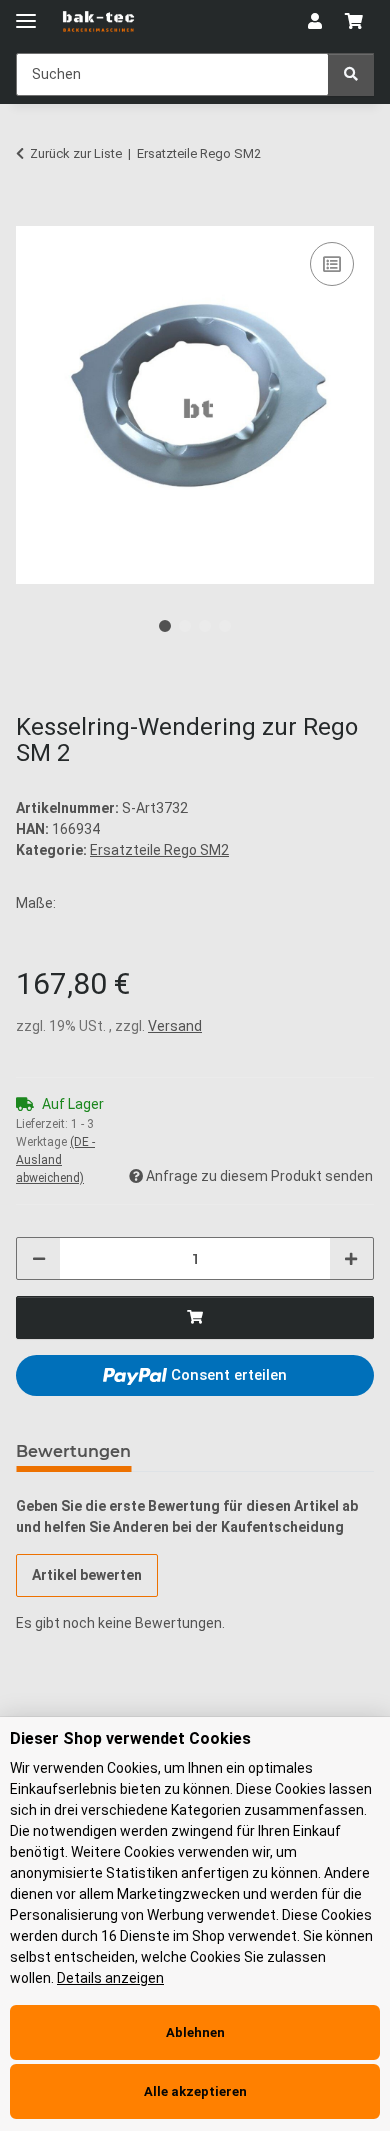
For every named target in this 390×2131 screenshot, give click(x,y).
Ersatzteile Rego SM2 (159, 850)
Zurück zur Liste (76, 153)
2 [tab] (185, 626)
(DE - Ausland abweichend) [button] (55, 1160)
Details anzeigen (110, 1978)
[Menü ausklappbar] (26, 12)
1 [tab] (165, 626)
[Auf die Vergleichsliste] (332, 264)
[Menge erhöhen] (351, 1258)
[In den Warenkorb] (32, 215)
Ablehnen (195, 2032)
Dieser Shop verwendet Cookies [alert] (130, 1738)
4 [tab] (225, 626)
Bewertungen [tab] (73, 1451)
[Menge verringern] (39, 1258)
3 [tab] (205, 626)
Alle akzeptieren (195, 2091)
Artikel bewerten (87, 1575)
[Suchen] (351, 74)
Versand (175, 1026)
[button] (315, 22)
